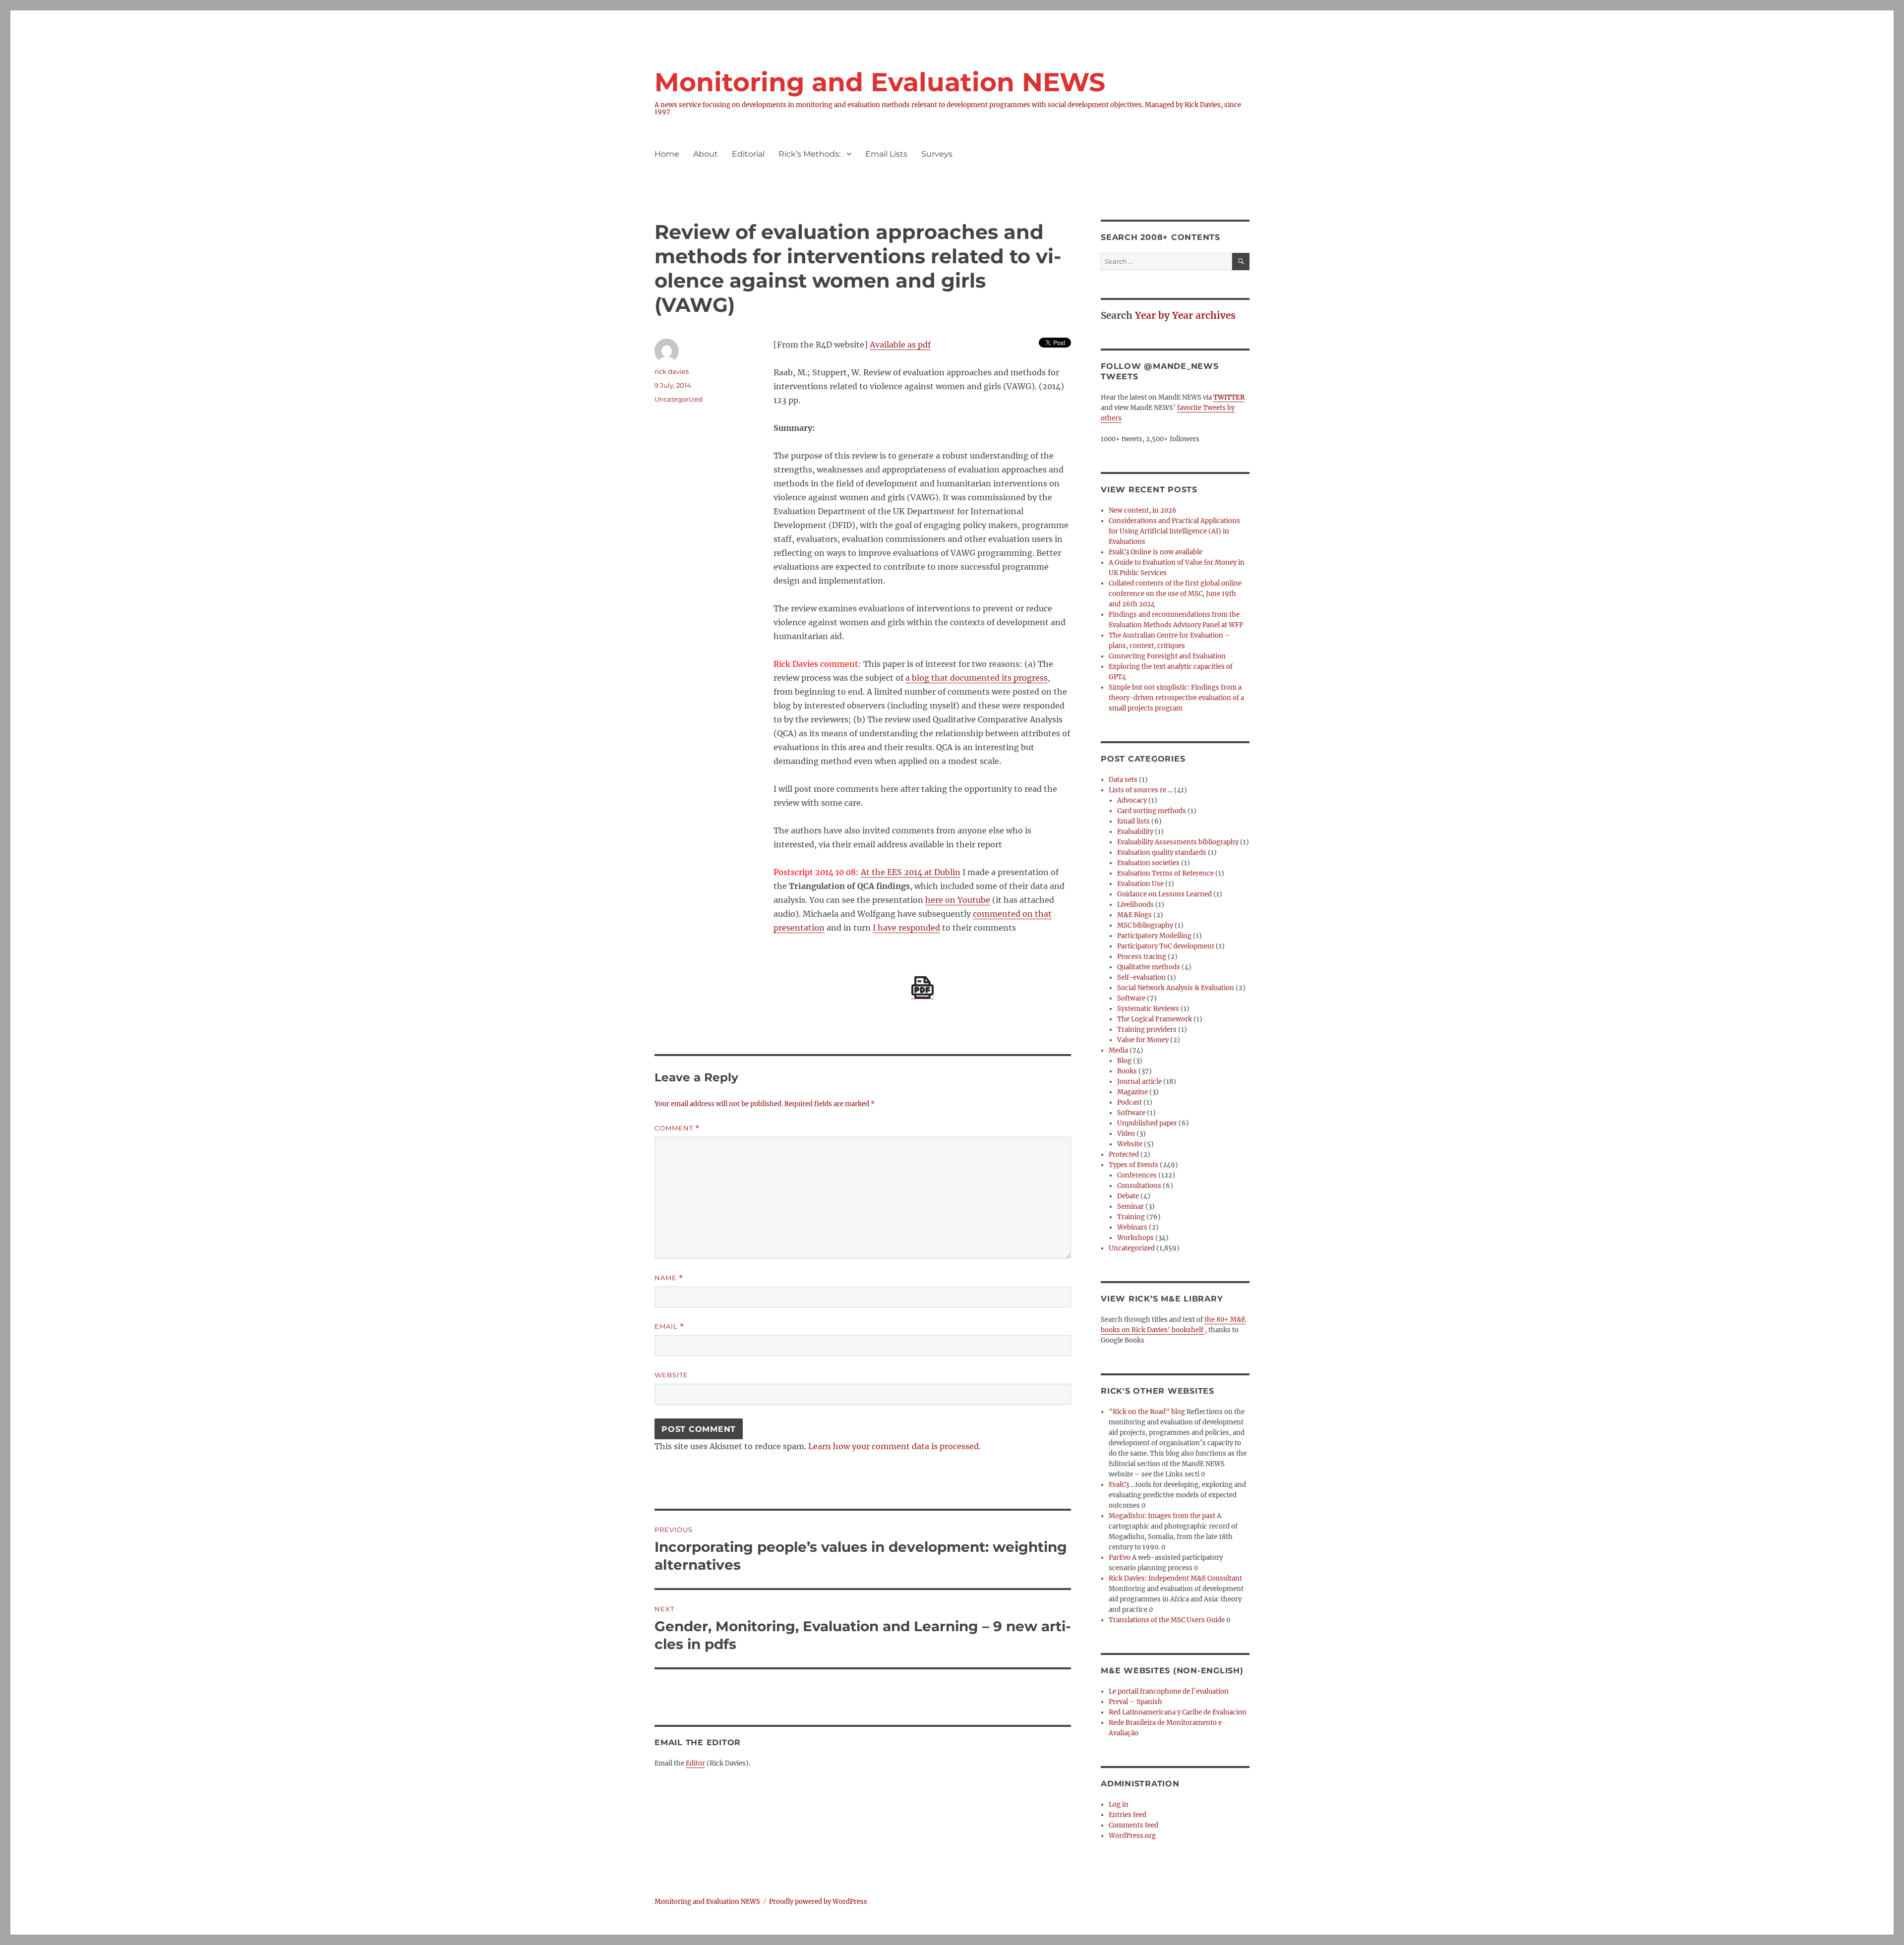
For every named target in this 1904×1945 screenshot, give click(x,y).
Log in (1119, 1804)
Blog (1124, 1061)
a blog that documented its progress (977, 678)
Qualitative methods (1149, 967)
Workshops (1135, 1238)
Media (1118, 1050)
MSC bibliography (1145, 925)
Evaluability (1135, 832)
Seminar (1130, 1207)
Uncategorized (679, 399)
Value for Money (1143, 1040)
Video (1126, 1134)
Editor (695, 1763)
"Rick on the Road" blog (1147, 1412)
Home (667, 154)
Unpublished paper (1147, 1123)
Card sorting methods (1152, 811)
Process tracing (1142, 957)
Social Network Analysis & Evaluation (1176, 988)
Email (669, 1326)
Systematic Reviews (1148, 1009)
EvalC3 (1119, 1485)
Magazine (1132, 1092)
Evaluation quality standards (1162, 853)
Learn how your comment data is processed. (894, 1446)
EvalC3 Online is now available (1156, 552)
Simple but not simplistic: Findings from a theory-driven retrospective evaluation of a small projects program (1176, 698)
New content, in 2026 (1143, 510)
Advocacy (1132, 800)
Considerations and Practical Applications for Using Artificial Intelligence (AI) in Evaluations (1174, 531)
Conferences (1137, 1175)
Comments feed (1133, 1825)
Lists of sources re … (1141, 790)
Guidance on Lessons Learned (1164, 894)
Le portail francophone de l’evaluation (1169, 1691)
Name (669, 1278)
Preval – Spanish (1135, 1702)
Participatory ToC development (1166, 946)
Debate (1128, 1196)
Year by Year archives (1185, 315)
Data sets (1123, 780)
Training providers (1147, 1030)
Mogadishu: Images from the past (1162, 1516)
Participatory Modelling (1154, 936)
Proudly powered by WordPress (818, 1902)
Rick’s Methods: (809, 154)
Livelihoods (1135, 905)
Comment (677, 1128)
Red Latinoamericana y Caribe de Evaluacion (1178, 1712)
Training (1131, 1217)
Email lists (1133, 821)
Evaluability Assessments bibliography (1178, 842)
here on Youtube (958, 900)
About (706, 154)
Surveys (937, 154)
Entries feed (1128, 1815)
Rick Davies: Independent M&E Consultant (1175, 1578)
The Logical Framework (1155, 1019)
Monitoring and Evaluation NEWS (880, 82)
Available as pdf (900, 345)
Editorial (748, 154)
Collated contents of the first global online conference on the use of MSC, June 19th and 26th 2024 (1175, 594)
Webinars (1132, 1227)
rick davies (672, 371)
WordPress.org (1132, 1836)
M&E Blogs (1134, 915)
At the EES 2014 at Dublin (911, 872)
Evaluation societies (1148, 863)
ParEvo (1120, 1558)
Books (1127, 1071)
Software (1131, 998)
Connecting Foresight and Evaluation (1167, 656)
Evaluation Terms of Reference (1165, 873)
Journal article (1139, 1082)
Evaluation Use (1140, 884)
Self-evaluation (1141, 977)
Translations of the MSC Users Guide (1167, 1620)
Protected (1124, 1154)
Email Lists (886, 154)
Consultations (1139, 1186)
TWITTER (1229, 397)
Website (671, 1375)
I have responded (906, 928)
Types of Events (1133, 1165)
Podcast (1130, 1102)
